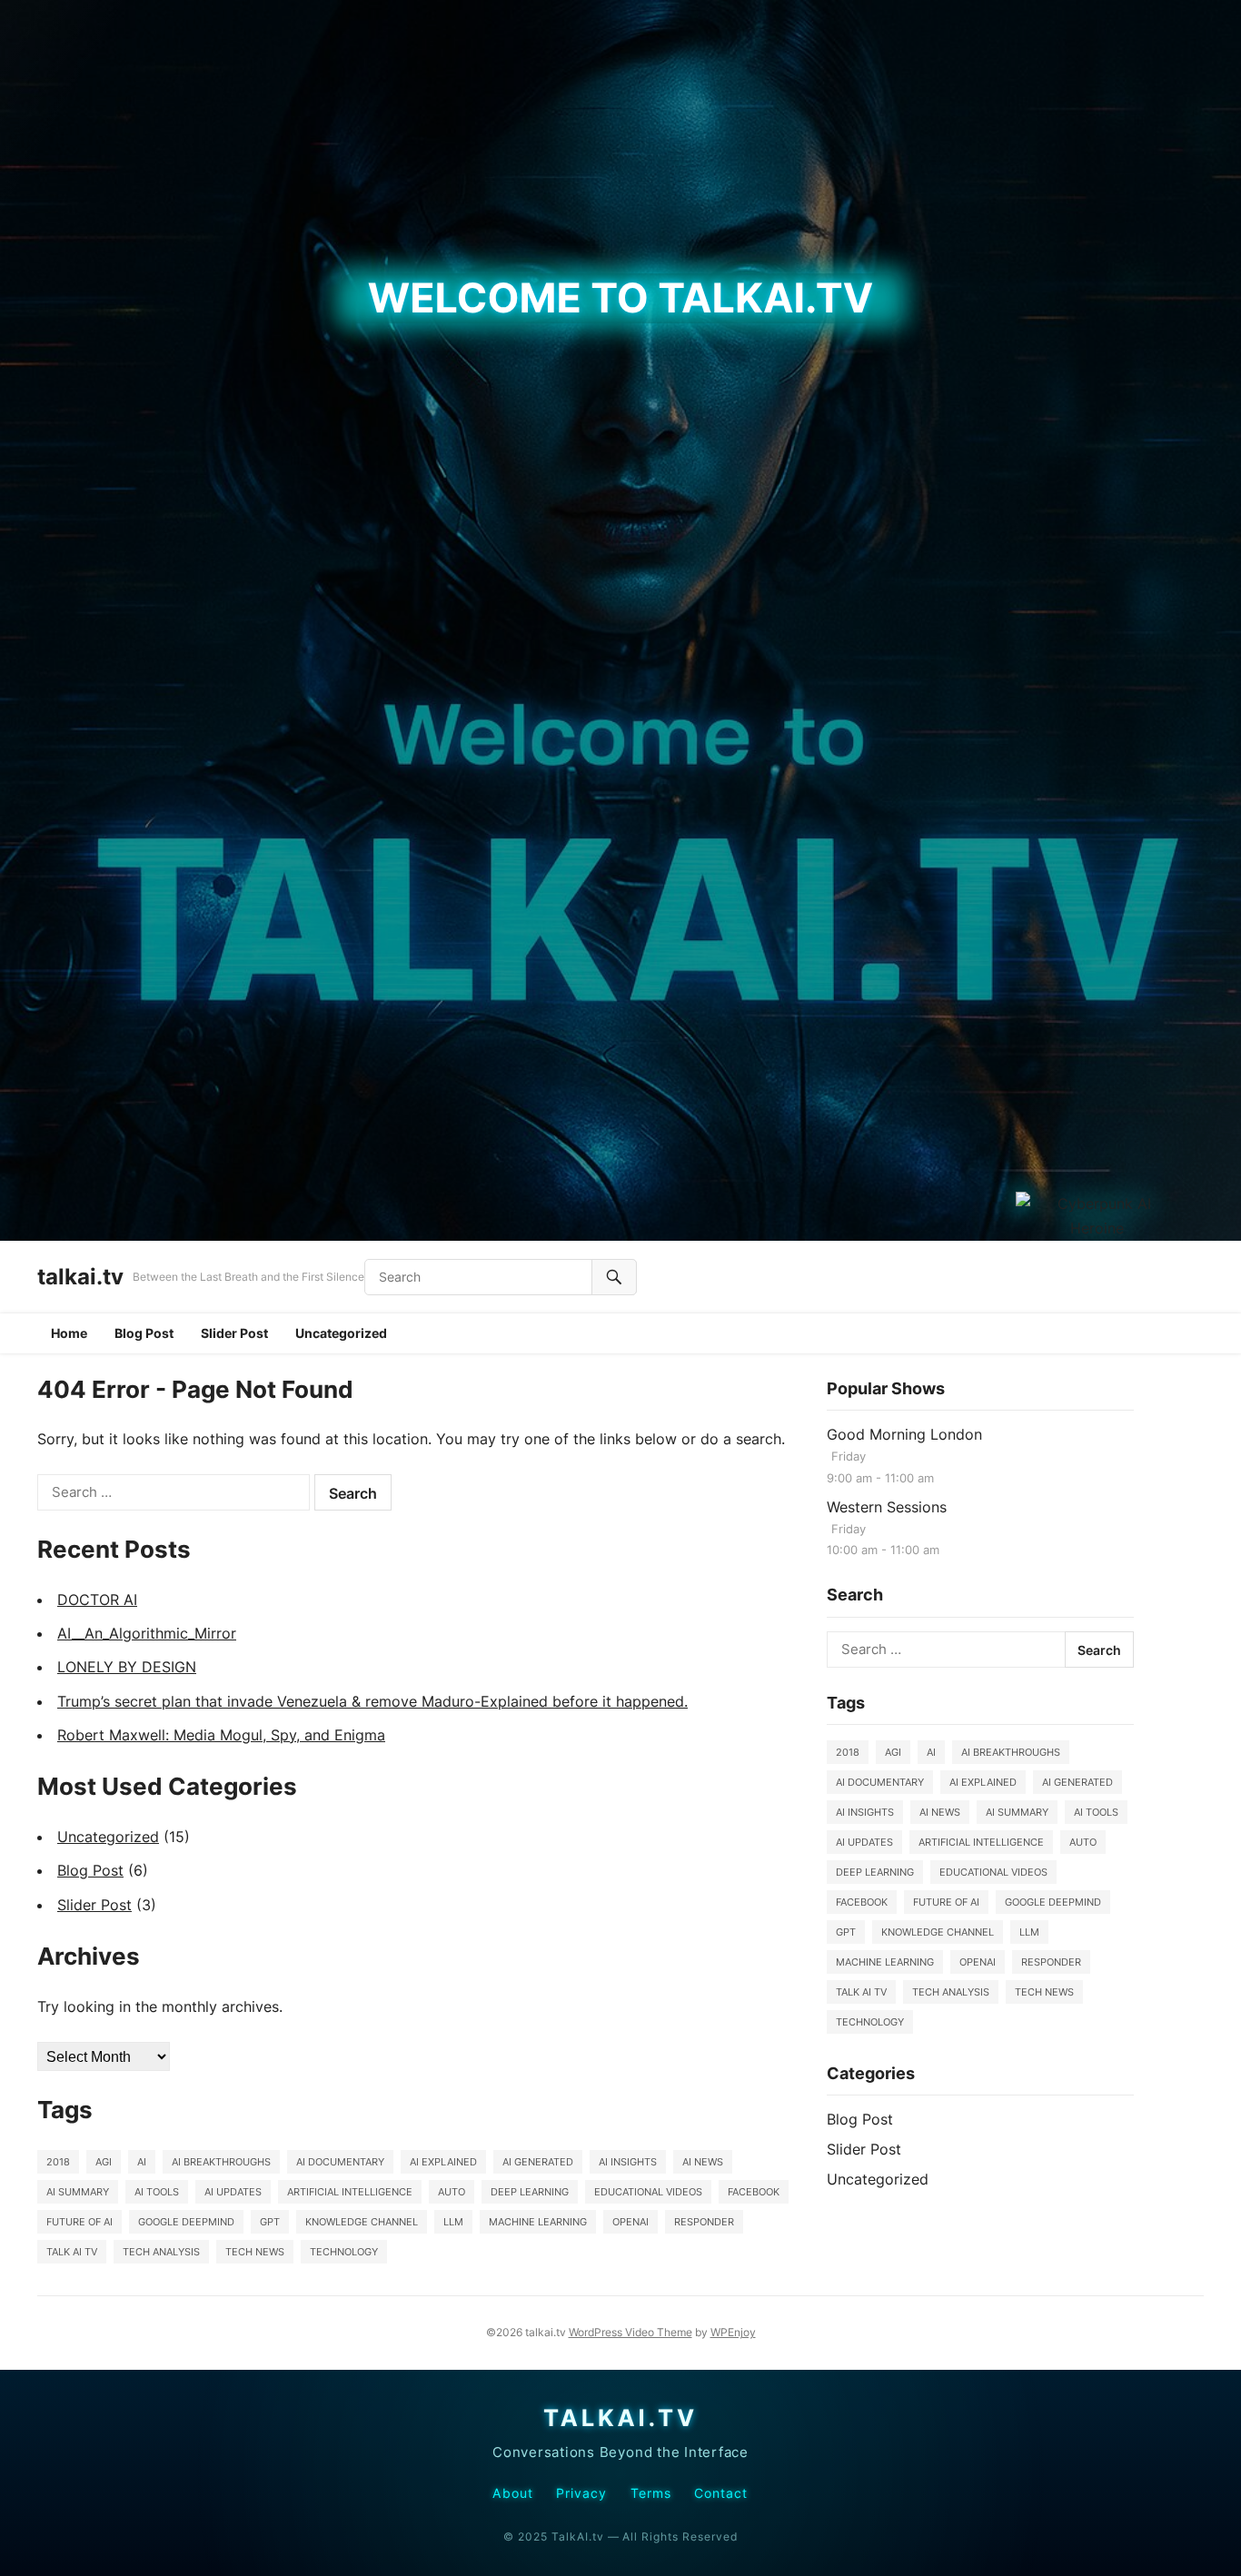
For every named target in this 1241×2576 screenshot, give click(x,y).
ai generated (538, 2162)
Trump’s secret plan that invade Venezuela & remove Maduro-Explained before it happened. (372, 1701)
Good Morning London (904, 1434)
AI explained (443, 2162)
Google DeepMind (186, 2222)
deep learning (530, 2192)
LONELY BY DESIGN (127, 1667)
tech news (255, 2252)
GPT (270, 2222)
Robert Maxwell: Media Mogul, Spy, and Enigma (221, 1735)
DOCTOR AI (97, 1600)
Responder (704, 2222)
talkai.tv (80, 1277)
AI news (703, 2162)
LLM (453, 2222)
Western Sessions (887, 1507)
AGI (104, 2162)
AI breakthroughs (221, 2162)
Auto (452, 2192)
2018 (58, 2162)
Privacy (582, 2493)
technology (344, 2252)
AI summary (78, 2192)
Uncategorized (341, 1333)
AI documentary (340, 2162)
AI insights (628, 2162)
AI (142, 2162)
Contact (721, 2493)
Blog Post (144, 1333)
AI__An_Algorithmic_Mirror (147, 1633)
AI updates (233, 2192)
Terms (651, 2493)
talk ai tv (72, 2252)
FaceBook (754, 2192)
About (512, 2493)
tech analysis (161, 2252)
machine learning (538, 2222)
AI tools (157, 2192)
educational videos (648, 2192)
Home (69, 1333)
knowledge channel (362, 2222)
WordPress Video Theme (630, 2332)
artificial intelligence (350, 2192)
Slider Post (234, 1333)
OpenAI (630, 2222)
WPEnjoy (733, 2332)
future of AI (79, 2222)
